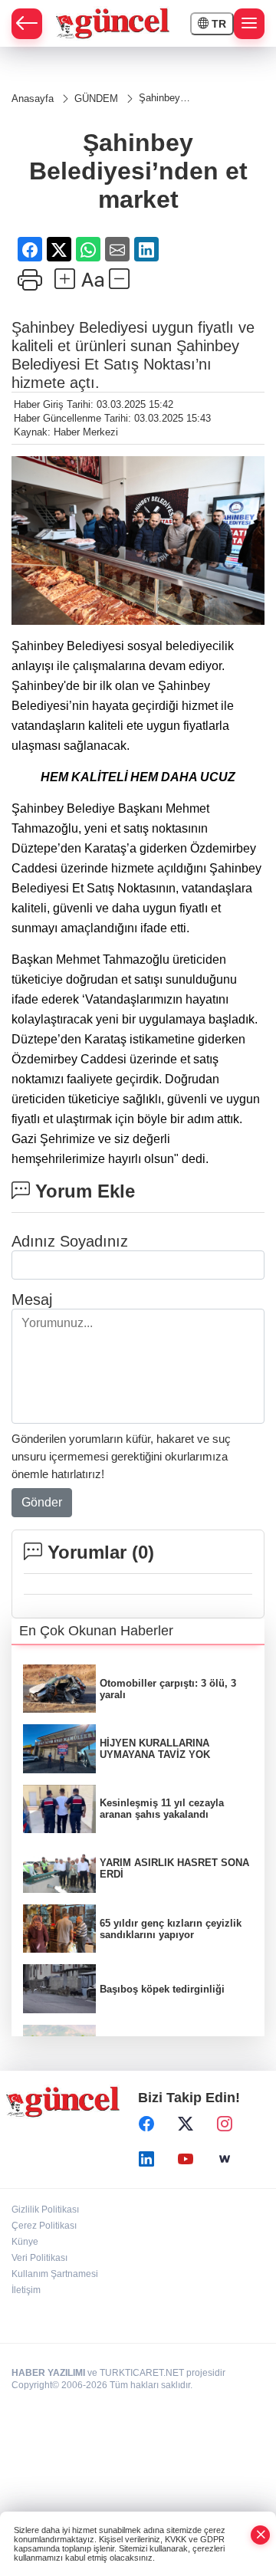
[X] (186, 2124)
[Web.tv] (225, 2159)
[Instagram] (225, 2124)
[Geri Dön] (27, 24)
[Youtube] (186, 2159)
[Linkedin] (146, 2159)
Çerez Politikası (44, 2226)
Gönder (42, 1502)
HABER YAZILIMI (48, 2373)
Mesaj (32, 1299)
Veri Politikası (39, 2258)
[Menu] (249, 24)
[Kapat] (261, 2535)
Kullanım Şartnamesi (55, 2274)
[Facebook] (146, 2124)
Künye (25, 2242)
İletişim (26, 2290)
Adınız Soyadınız (70, 1241)
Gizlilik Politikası (45, 2210)
